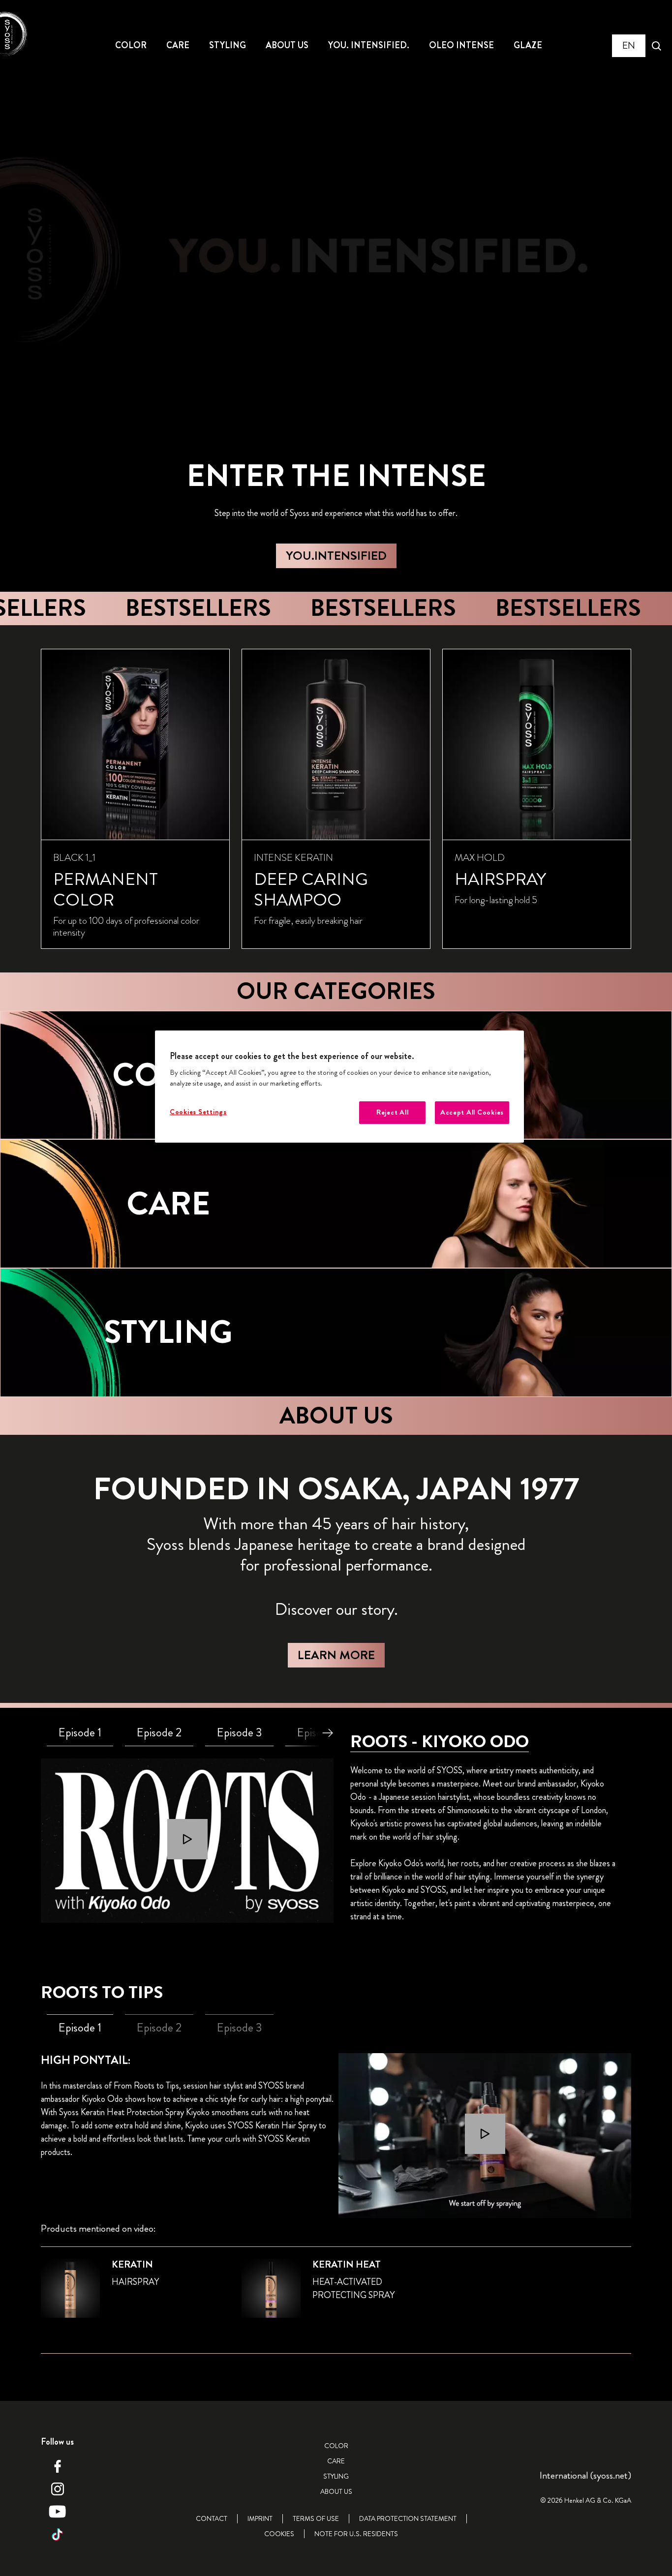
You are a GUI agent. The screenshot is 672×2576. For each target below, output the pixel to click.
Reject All (392, 1112)
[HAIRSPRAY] (537, 799)
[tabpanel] (187, 1841)
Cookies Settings (198, 1112)
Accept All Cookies (472, 1112)
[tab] (80, 1733)
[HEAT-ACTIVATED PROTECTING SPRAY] (336, 2294)
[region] (339, 1087)
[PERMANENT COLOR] (135, 799)
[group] (336, 799)
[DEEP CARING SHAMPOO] (336, 799)
